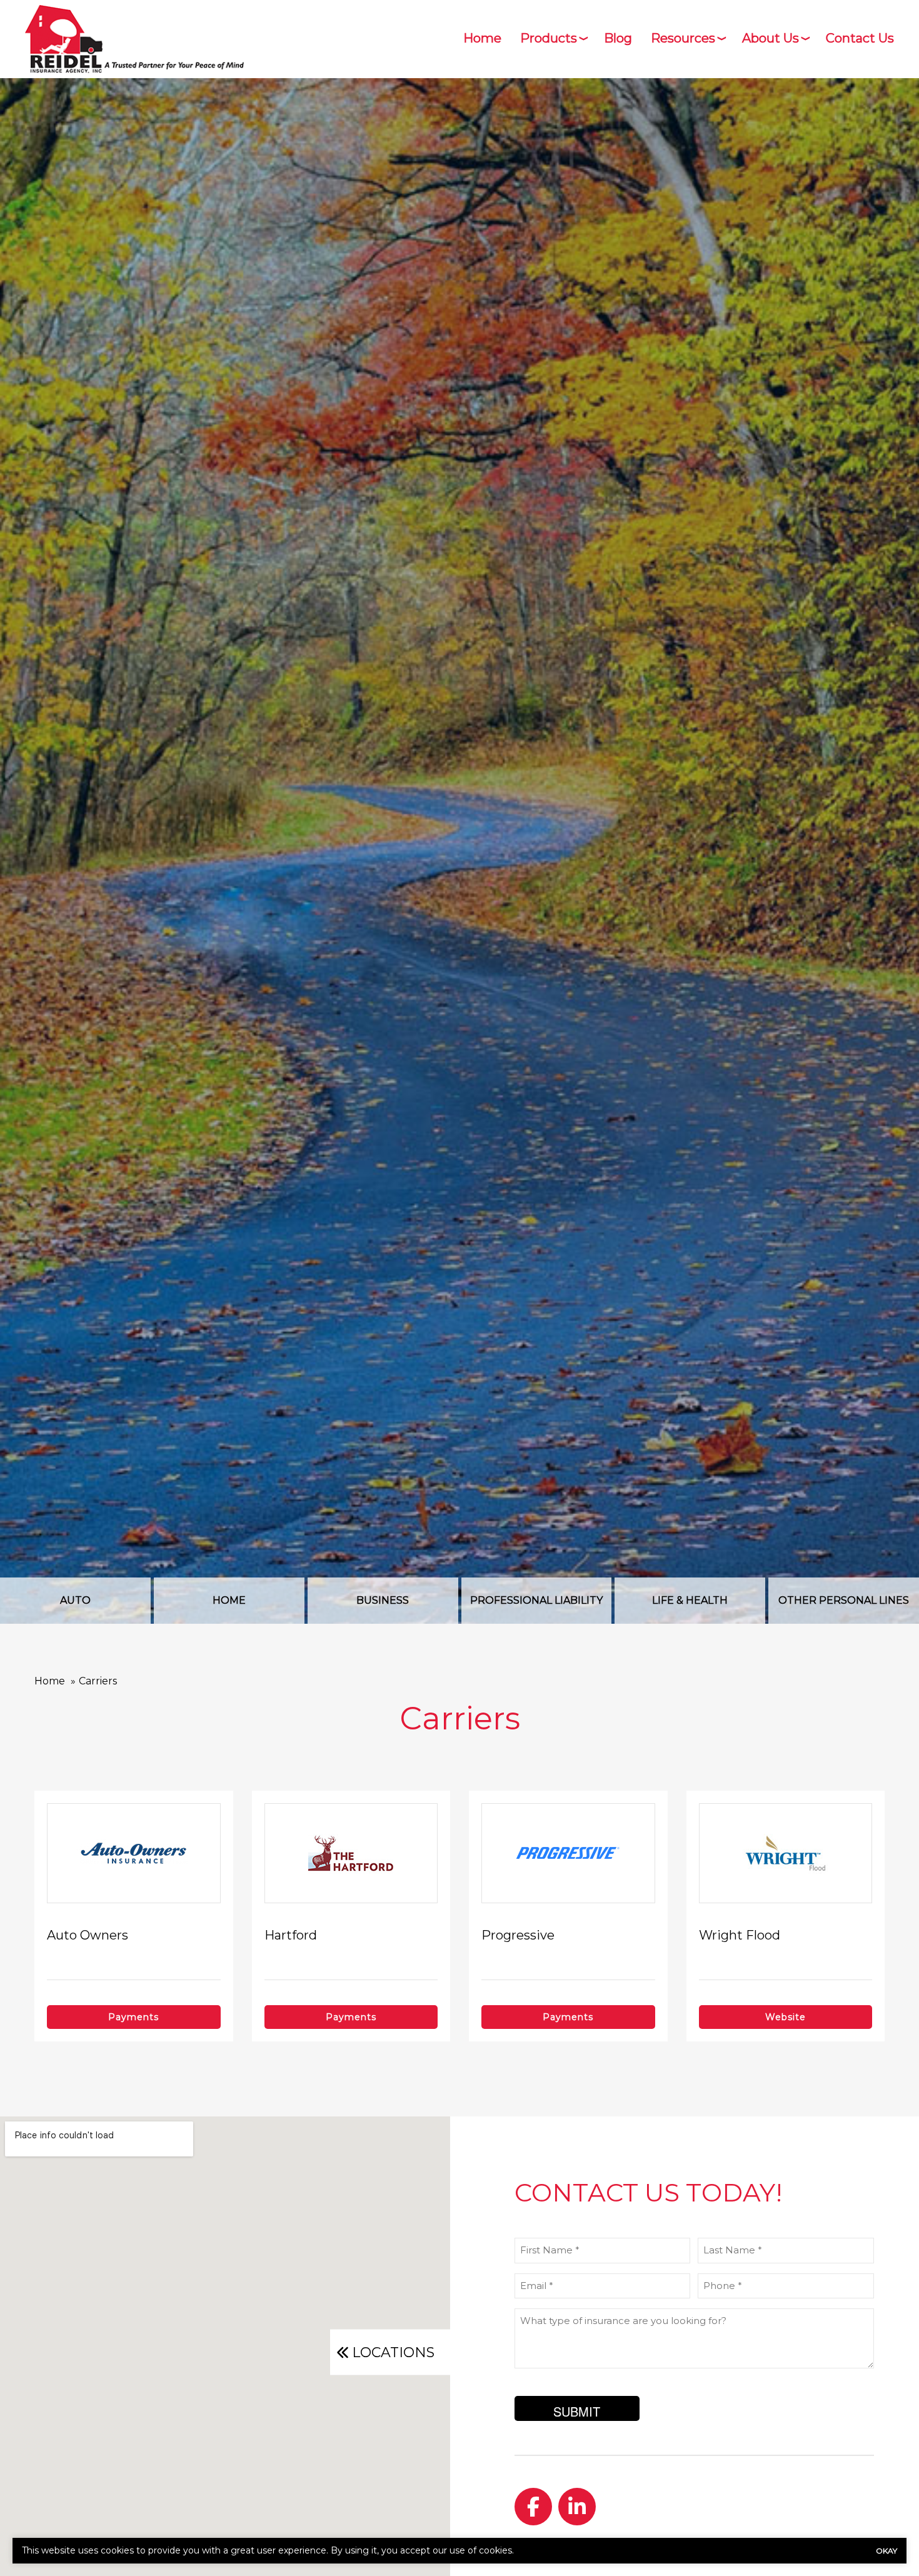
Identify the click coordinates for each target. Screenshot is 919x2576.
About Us (771, 38)
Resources (683, 38)
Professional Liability (536, 1600)
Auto (75, 1600)
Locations (393, 2352)
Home (482, 38)
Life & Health (690, 1600)
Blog (618, 38)
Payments (133, 2017)
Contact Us (860, 38)
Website (786, 2017)
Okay (886, 2551)
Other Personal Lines (844, 1600)
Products (549, 38)
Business (383, 1600)
